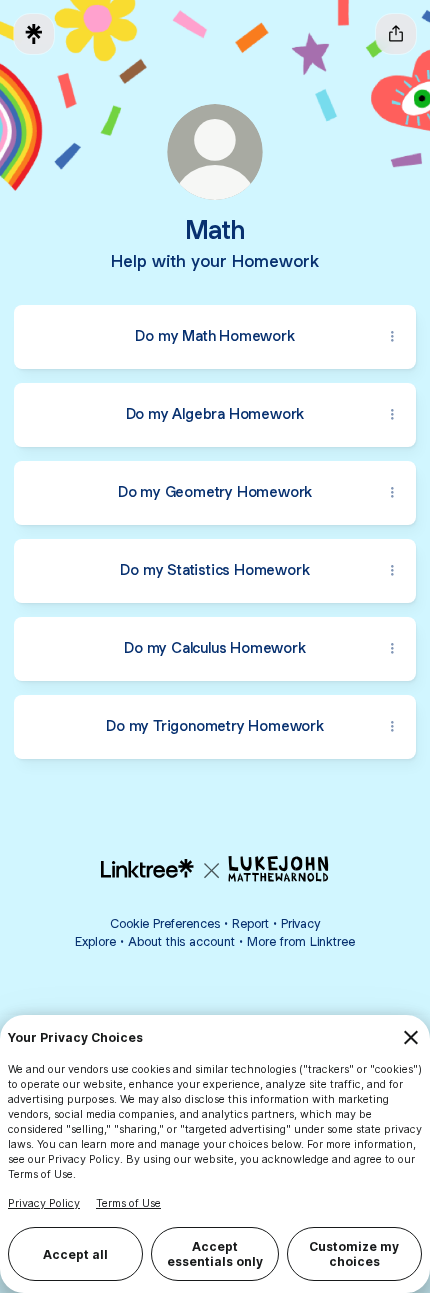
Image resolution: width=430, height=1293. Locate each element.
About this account (181, 941)
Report (250, 923)
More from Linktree (301, 941)
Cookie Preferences (165, 923)
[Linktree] (34, 34)
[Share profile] (396, 34)
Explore (95, 941)
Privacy (300, 923)
